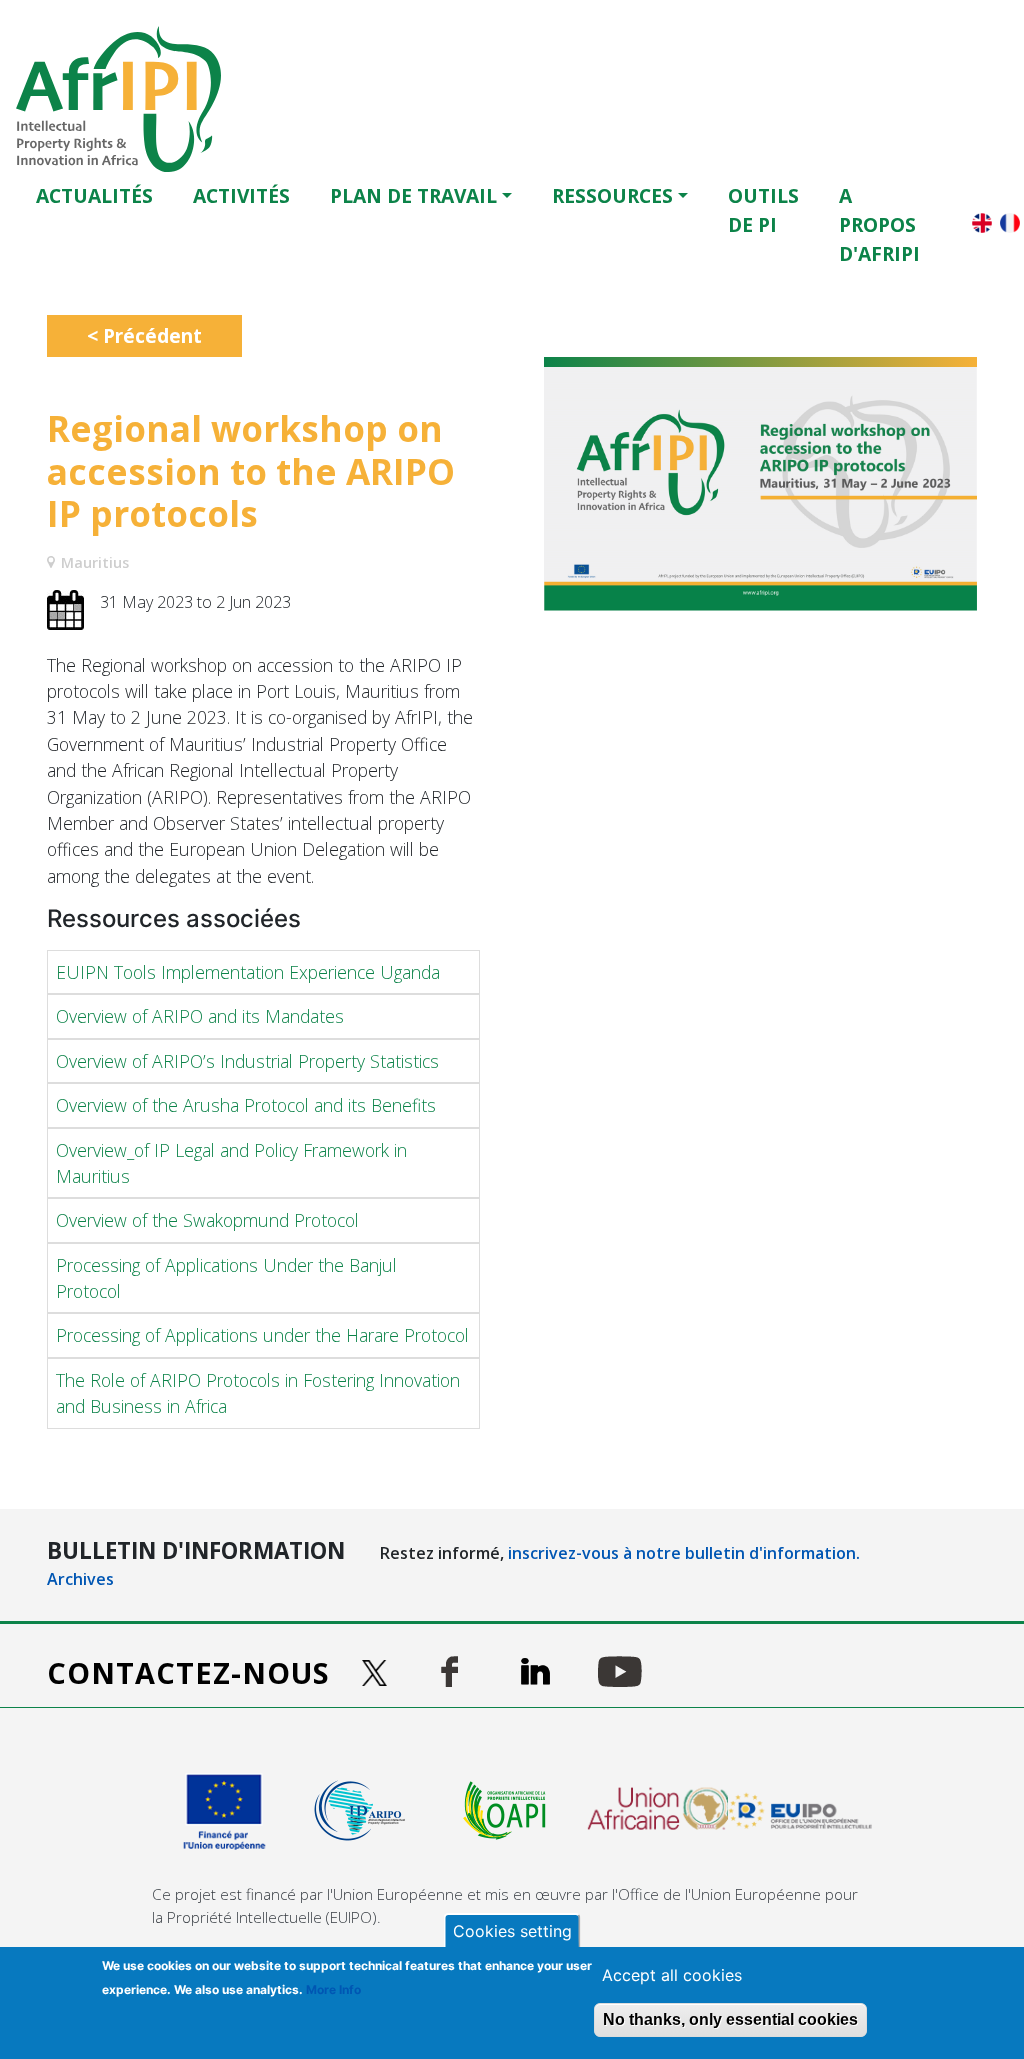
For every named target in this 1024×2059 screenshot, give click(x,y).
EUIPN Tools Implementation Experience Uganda (248, 972)
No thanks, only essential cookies (730, 2019)
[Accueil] (126, 99)
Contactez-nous (188, 1672)
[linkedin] (535, 1671)
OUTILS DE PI (763, 210)
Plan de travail (413, 195)
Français (1010, 223)
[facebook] (449, 1671)
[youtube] (620, 1671)
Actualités (94, 195)
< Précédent (144, 335)
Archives (80, 1579)
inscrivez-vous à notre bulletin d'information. (684, 1553)
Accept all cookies (672, 1975)
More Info (333, 1989)
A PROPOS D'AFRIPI (879, 224)
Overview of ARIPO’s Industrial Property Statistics (247, 1061)
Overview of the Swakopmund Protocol (207, 1220)
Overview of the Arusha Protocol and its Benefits (246, 1105)
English (982, 223)
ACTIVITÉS (241, 195)
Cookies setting (512, 1931)
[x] (377, 1673)
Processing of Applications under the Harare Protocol (262, 1335)
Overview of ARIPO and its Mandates (200, 1016)
